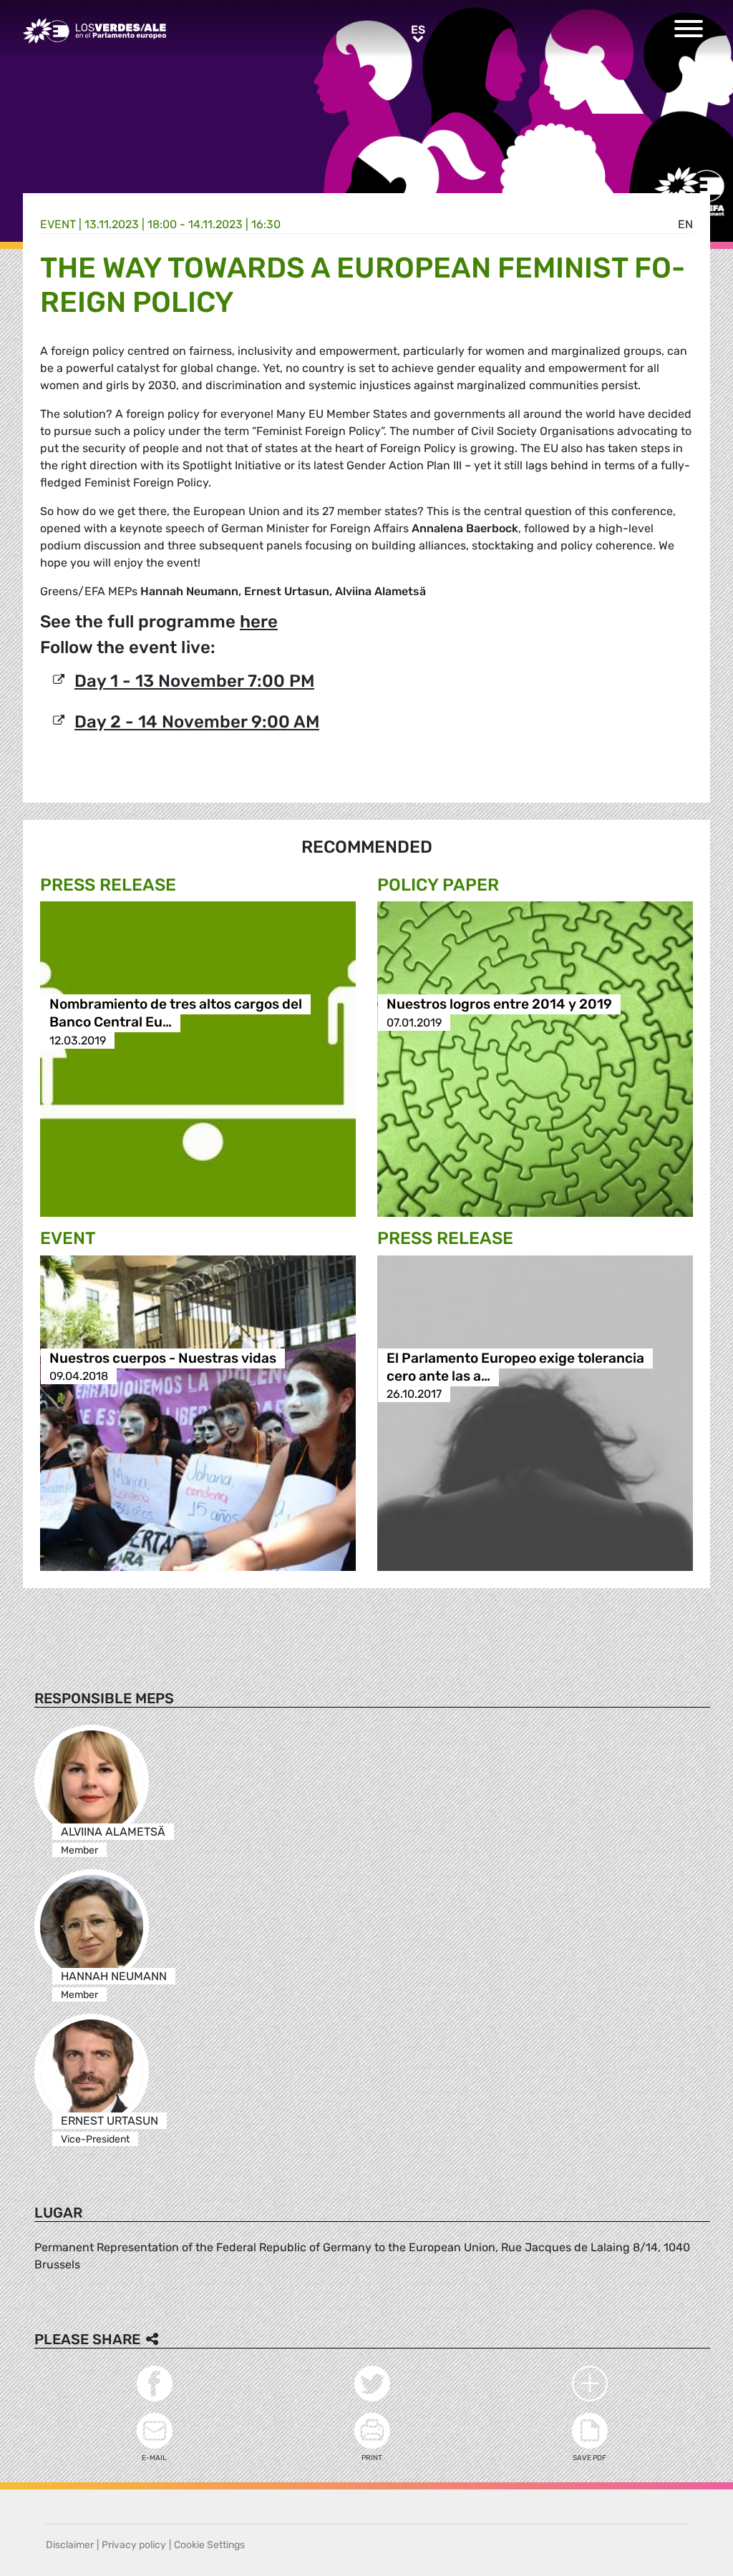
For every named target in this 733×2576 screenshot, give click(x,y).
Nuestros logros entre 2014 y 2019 (499, 1005)
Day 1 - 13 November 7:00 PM (194, 681)
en (685, 224)
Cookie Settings (209, 2545)
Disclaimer (70, 2545)
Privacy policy (134, 2545)
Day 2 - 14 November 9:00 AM (197, 722)
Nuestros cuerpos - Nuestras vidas (163, 1358)
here (259, 622)
